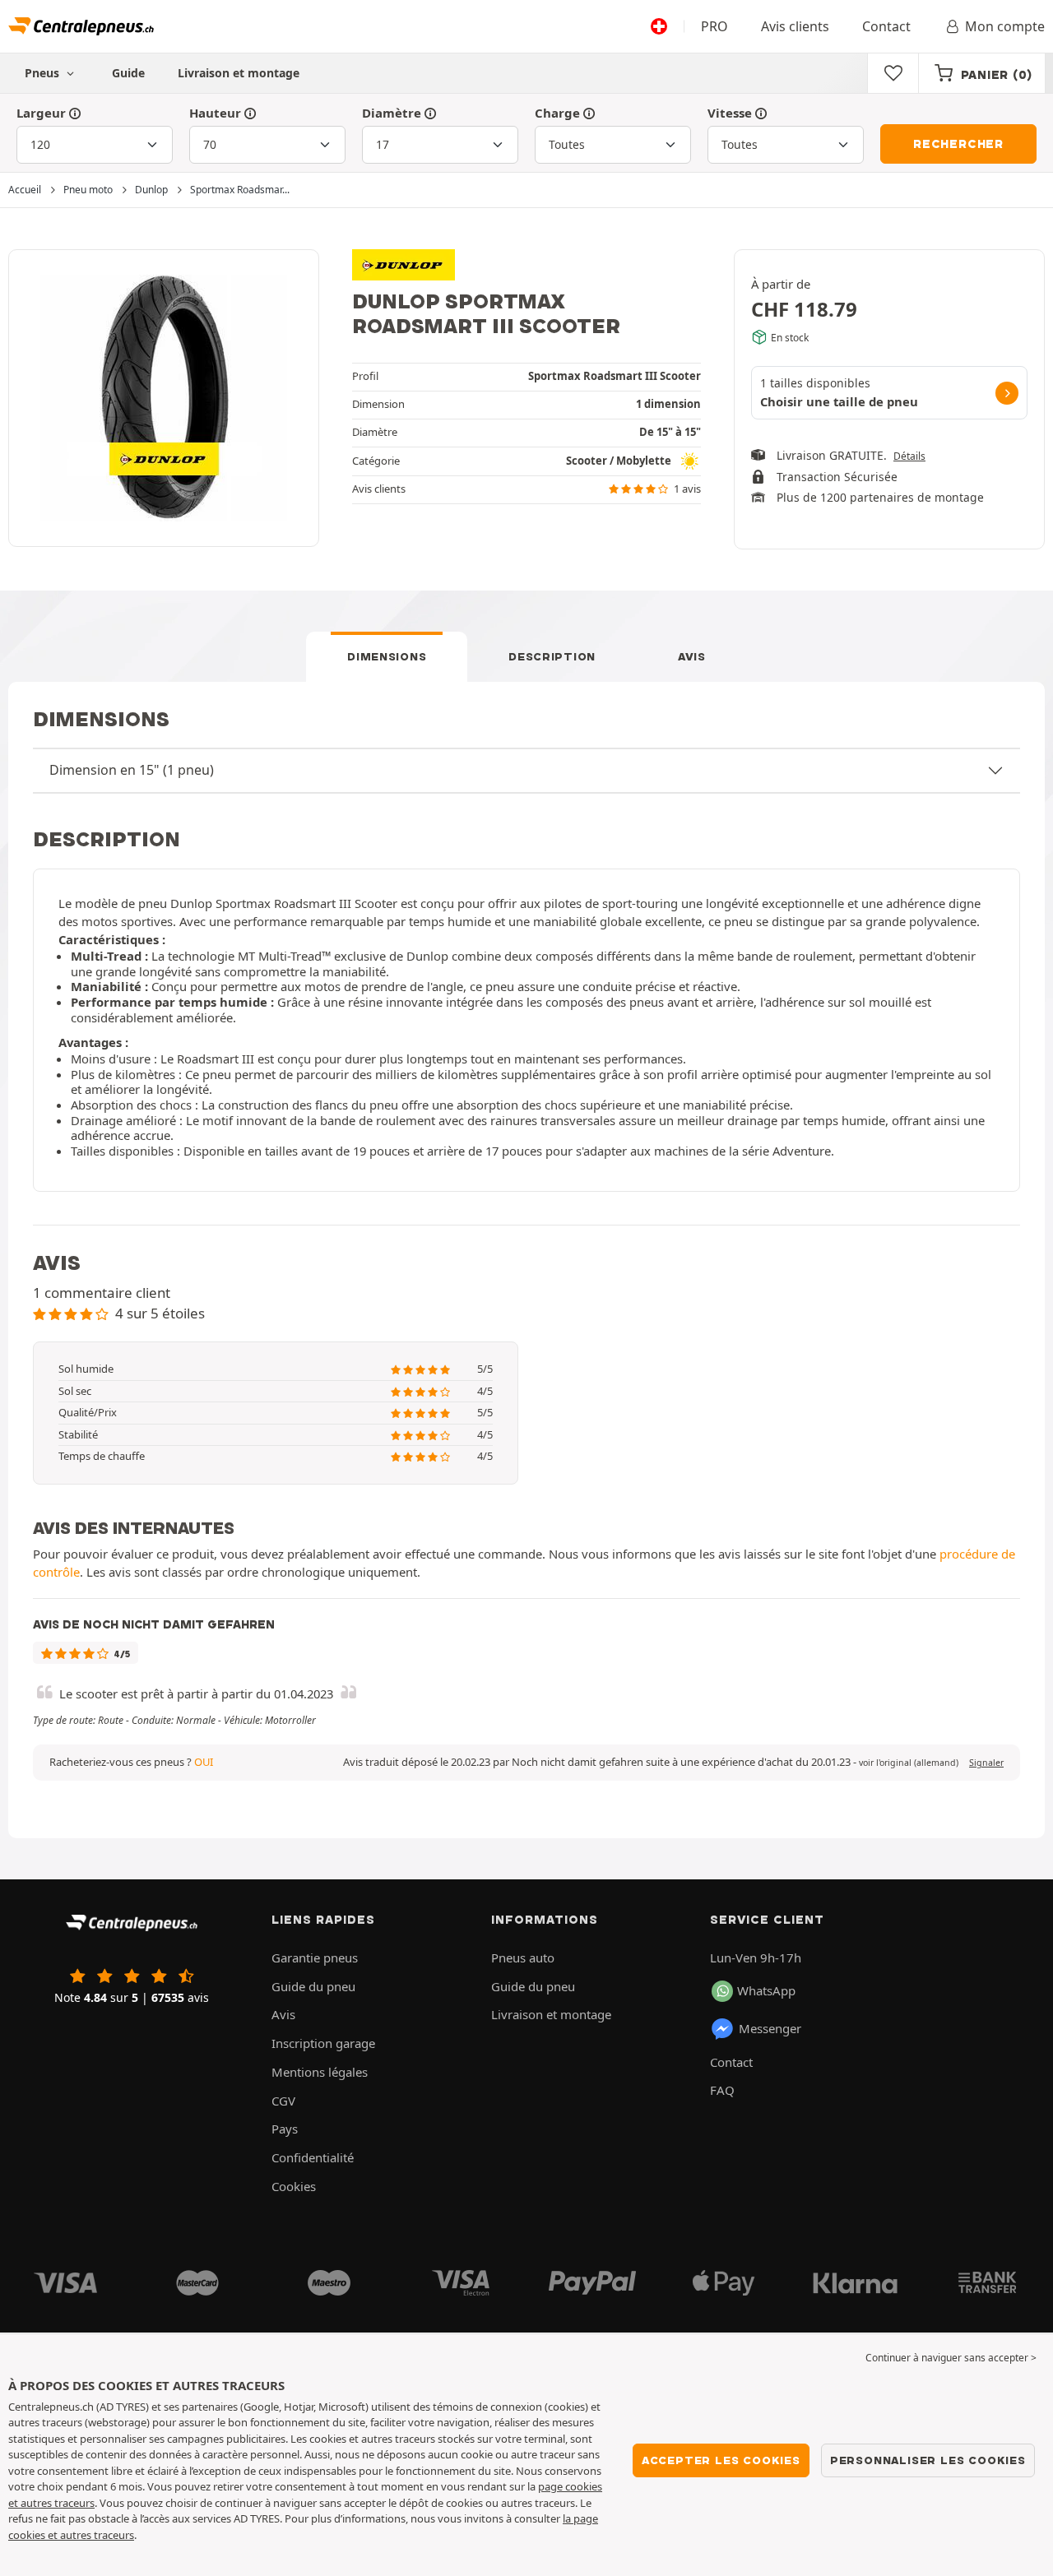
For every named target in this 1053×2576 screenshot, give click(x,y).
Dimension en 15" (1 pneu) (132, 770)
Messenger (770, 2028)
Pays (285, 2129)
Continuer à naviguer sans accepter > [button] (951, 2358)
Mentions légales (320, 2072)
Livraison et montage (239, 73)
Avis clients (795, 26)
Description (552, 656)
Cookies (294, 2186)
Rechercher (958, 144)
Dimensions (387, 656)
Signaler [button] (986, 1763)
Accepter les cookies (721, 2460)
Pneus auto (523, 1957)
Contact (886, 26)
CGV (283, 2101)
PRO (714, 26)
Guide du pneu (313, 1986)
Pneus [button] (44, 73)
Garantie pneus (315, 1957)
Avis (692, 656)
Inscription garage (323, 2043)
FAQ (722, 2090)
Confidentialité (313, 2157)
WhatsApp (766, 1990)
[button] (909, 1763)
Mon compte (1005, 26)
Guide (128, 73)
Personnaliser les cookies (928, 2460)
